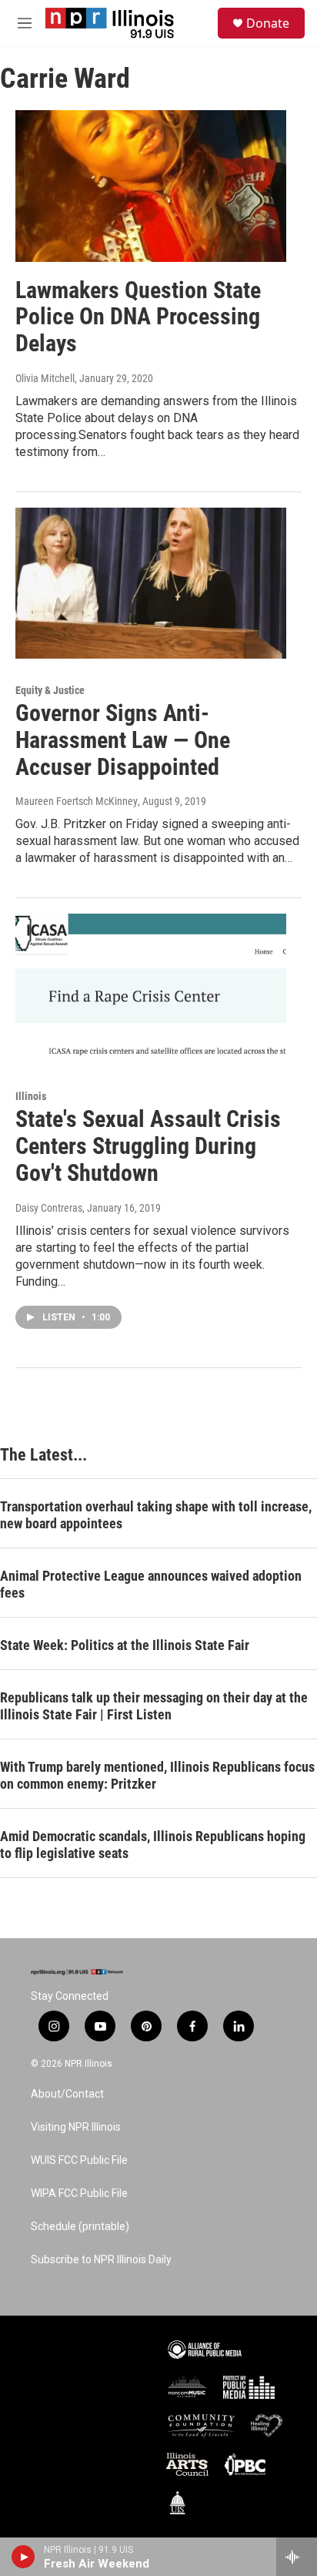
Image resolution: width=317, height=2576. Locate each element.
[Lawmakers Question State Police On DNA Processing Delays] (151, 186)
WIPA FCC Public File (79, 2194)
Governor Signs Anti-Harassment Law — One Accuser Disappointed (123, 740)
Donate (268, 23)
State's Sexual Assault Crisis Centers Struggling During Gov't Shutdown (148, 1146)
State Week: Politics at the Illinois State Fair (125, 1645)
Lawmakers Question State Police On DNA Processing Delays (138, 317)
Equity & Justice (50, 690)
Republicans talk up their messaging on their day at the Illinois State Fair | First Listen (154, 1706)
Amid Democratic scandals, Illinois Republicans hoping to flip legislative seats (153, 1845)
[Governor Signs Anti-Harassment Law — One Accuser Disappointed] (151, 583)
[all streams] (297, 2557)
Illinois (31, 1096)
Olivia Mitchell (45, 378)
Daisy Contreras (49, 1208)
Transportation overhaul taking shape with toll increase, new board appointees (156, 1515)
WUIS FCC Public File (79, 2160)
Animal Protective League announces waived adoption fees (151, 1584)
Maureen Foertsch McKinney (77, 801)
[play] (23, 2557)
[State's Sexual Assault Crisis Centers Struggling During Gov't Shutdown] (151, 989)
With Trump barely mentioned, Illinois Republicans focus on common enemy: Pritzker (157, 1775)
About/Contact (67, 2094)
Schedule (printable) (80, 2227)
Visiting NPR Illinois (76, 2127)
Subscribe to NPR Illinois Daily (101, 2260)
